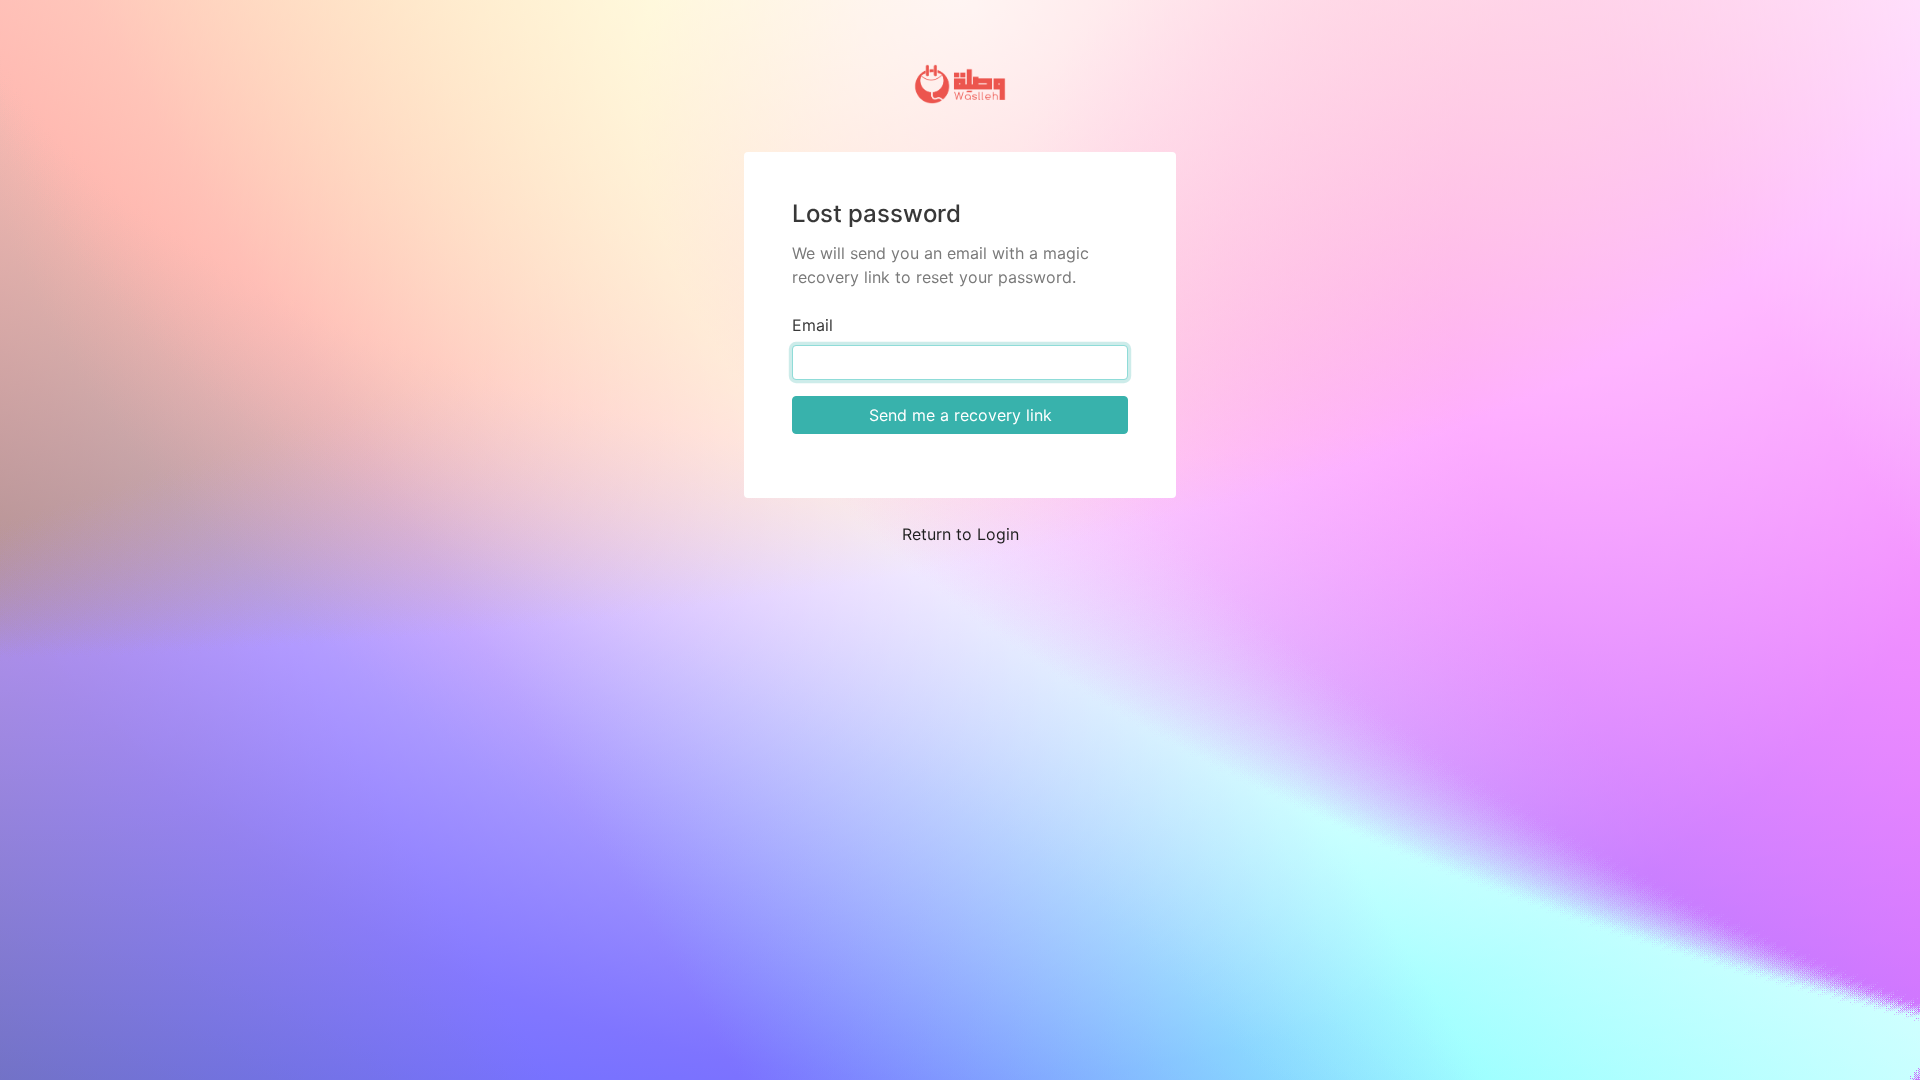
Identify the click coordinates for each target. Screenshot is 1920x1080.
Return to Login (960, 534)
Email (812, 325)
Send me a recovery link (960, 415)
